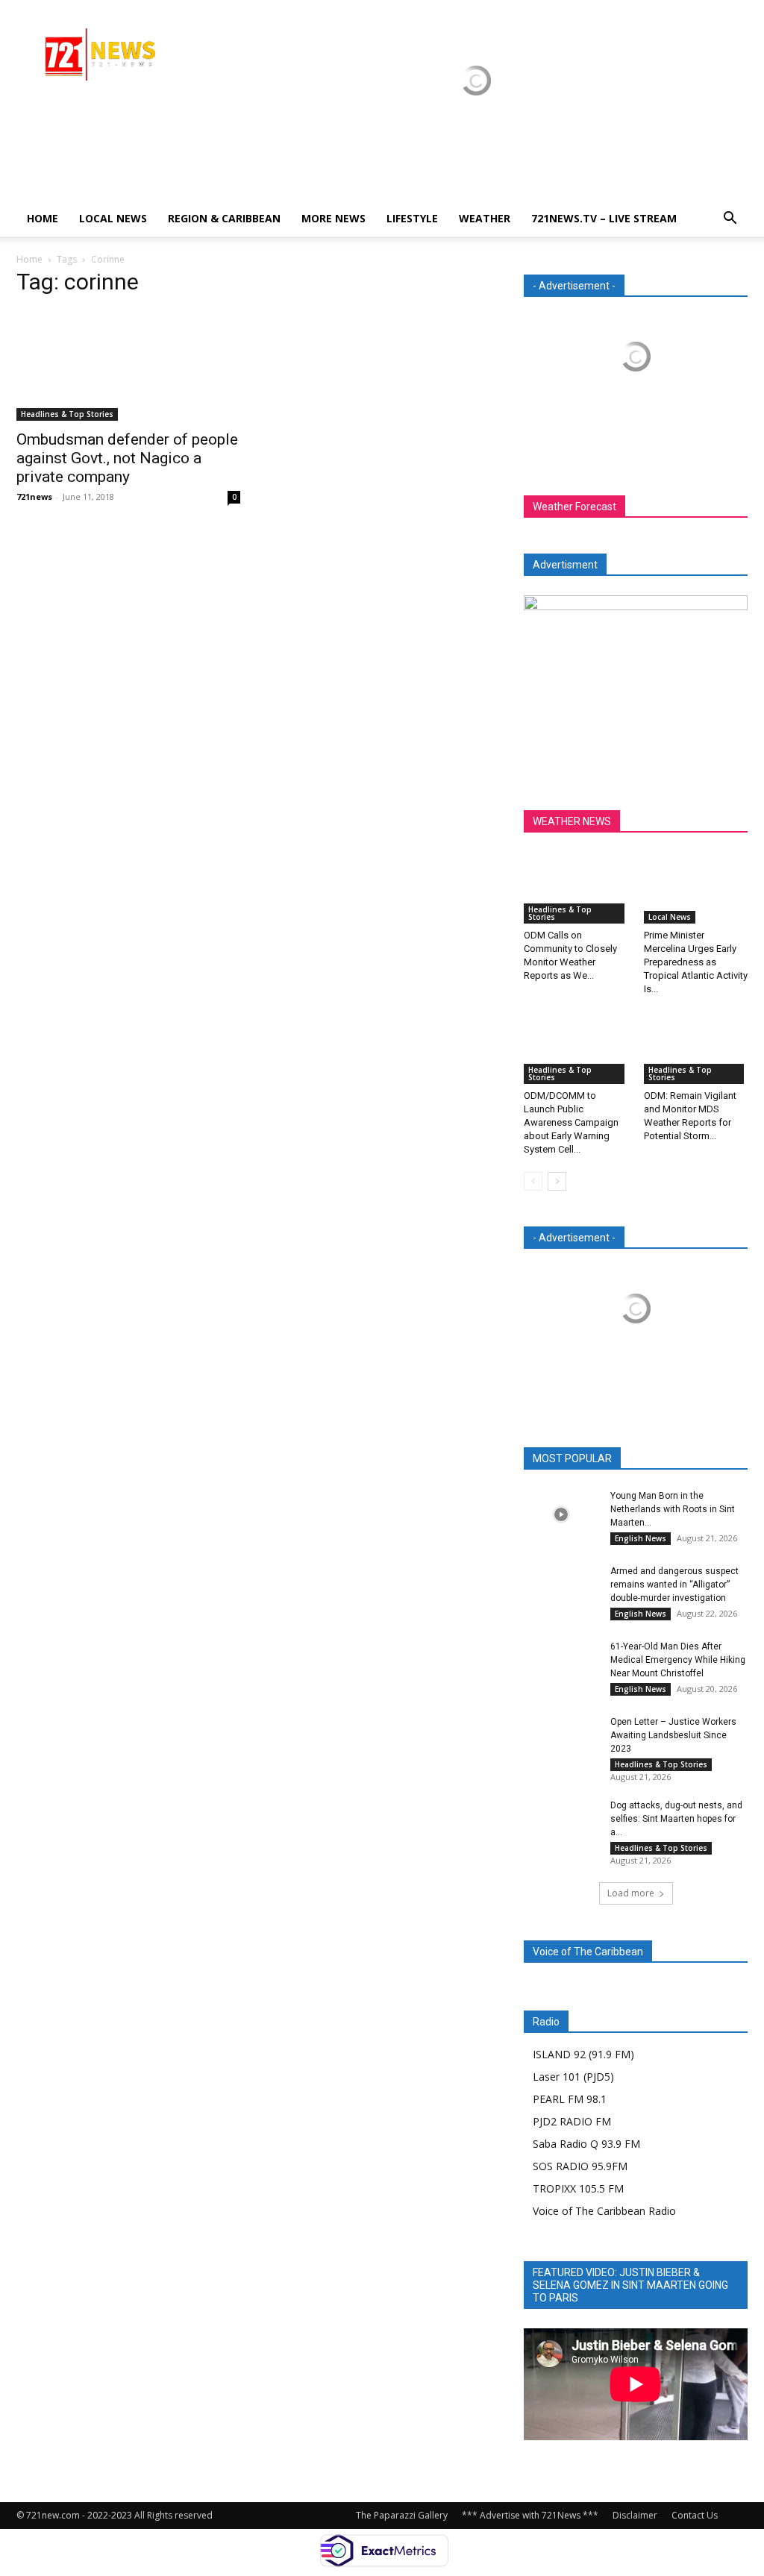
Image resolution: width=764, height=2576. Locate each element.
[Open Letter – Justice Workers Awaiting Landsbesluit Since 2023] (561, 1741)
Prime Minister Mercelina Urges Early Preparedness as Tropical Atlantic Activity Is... (696, 962)
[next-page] (557, 1181)
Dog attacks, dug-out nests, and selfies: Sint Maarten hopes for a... (676, 1819)
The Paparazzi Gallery (402, 2515)
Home (43, 218)
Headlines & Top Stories (67, 414)
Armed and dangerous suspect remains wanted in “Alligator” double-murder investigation (674, 1585)
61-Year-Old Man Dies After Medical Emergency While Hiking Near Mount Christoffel (678, 1660)
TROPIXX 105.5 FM (578, 2188)
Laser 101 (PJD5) (573, 2077)
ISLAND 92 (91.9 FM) (583, 2054)
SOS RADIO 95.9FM (580, 2166)
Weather (485, 218)
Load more (631, 1893)
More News (334, 218)
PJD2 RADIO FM (572, 2121)
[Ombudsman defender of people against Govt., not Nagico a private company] (128, 366)
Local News (113, 218)
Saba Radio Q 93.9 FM (586, 2144)
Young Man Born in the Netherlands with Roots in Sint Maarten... (673, 1509)
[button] (730, 220)
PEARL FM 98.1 (570, 2099)
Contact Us (695, 2515)
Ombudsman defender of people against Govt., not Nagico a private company (127, 458)
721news (34, 496)
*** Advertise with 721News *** (530, 2515)
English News (641, 1538)
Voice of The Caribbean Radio (604, 2211)
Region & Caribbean (224, 218)
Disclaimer (635, 2515)
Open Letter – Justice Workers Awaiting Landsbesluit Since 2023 (673, 1735)
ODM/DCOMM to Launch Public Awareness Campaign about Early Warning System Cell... (571, 1122)
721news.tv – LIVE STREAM (604, 218)
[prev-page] (533, 1181)
